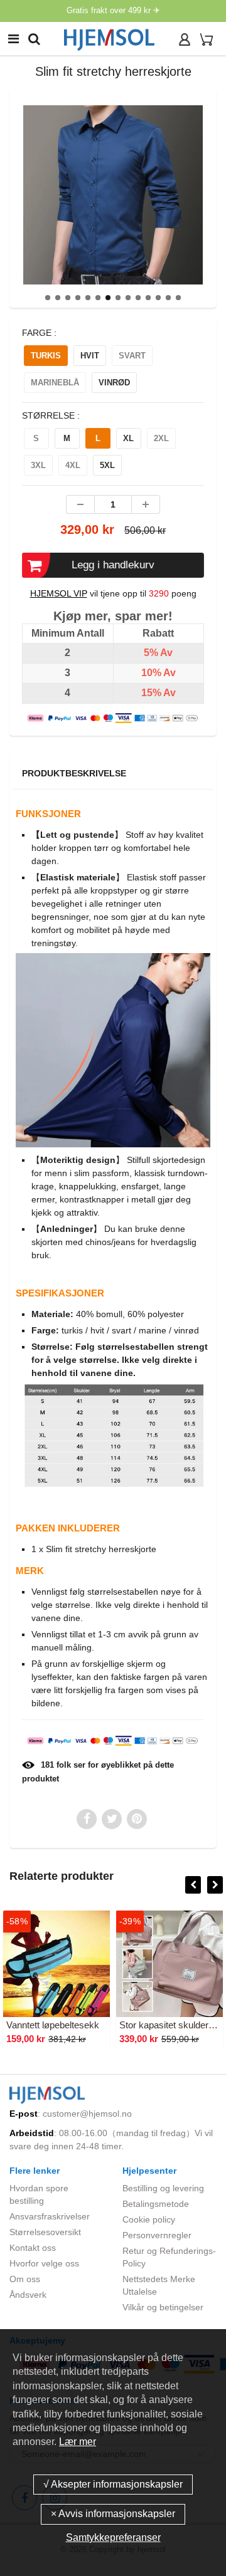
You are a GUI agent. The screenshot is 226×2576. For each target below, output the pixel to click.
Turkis (46, 356)
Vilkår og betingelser (163, 2307)
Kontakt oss (33, 2248)
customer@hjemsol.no (87, 2114)
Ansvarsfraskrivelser (50, 2216)
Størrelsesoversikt (45, 2232)
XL (128, 438)
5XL (107, 465)
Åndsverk (28, 2295)
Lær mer (78, 2442)
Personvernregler (157, 2235)
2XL (161, 438)
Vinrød (114, 383)
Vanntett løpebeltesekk (53, 2025)
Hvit (90, 356)
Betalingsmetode (156, 2204)
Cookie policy (149, 2219)
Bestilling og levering (163, 2188)
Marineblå (55, 383)
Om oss (25, 2279)
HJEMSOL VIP (59, 593)
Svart (132, 356)
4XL (73, 465)
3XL (38, 465)
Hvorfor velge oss (44, 2263)
